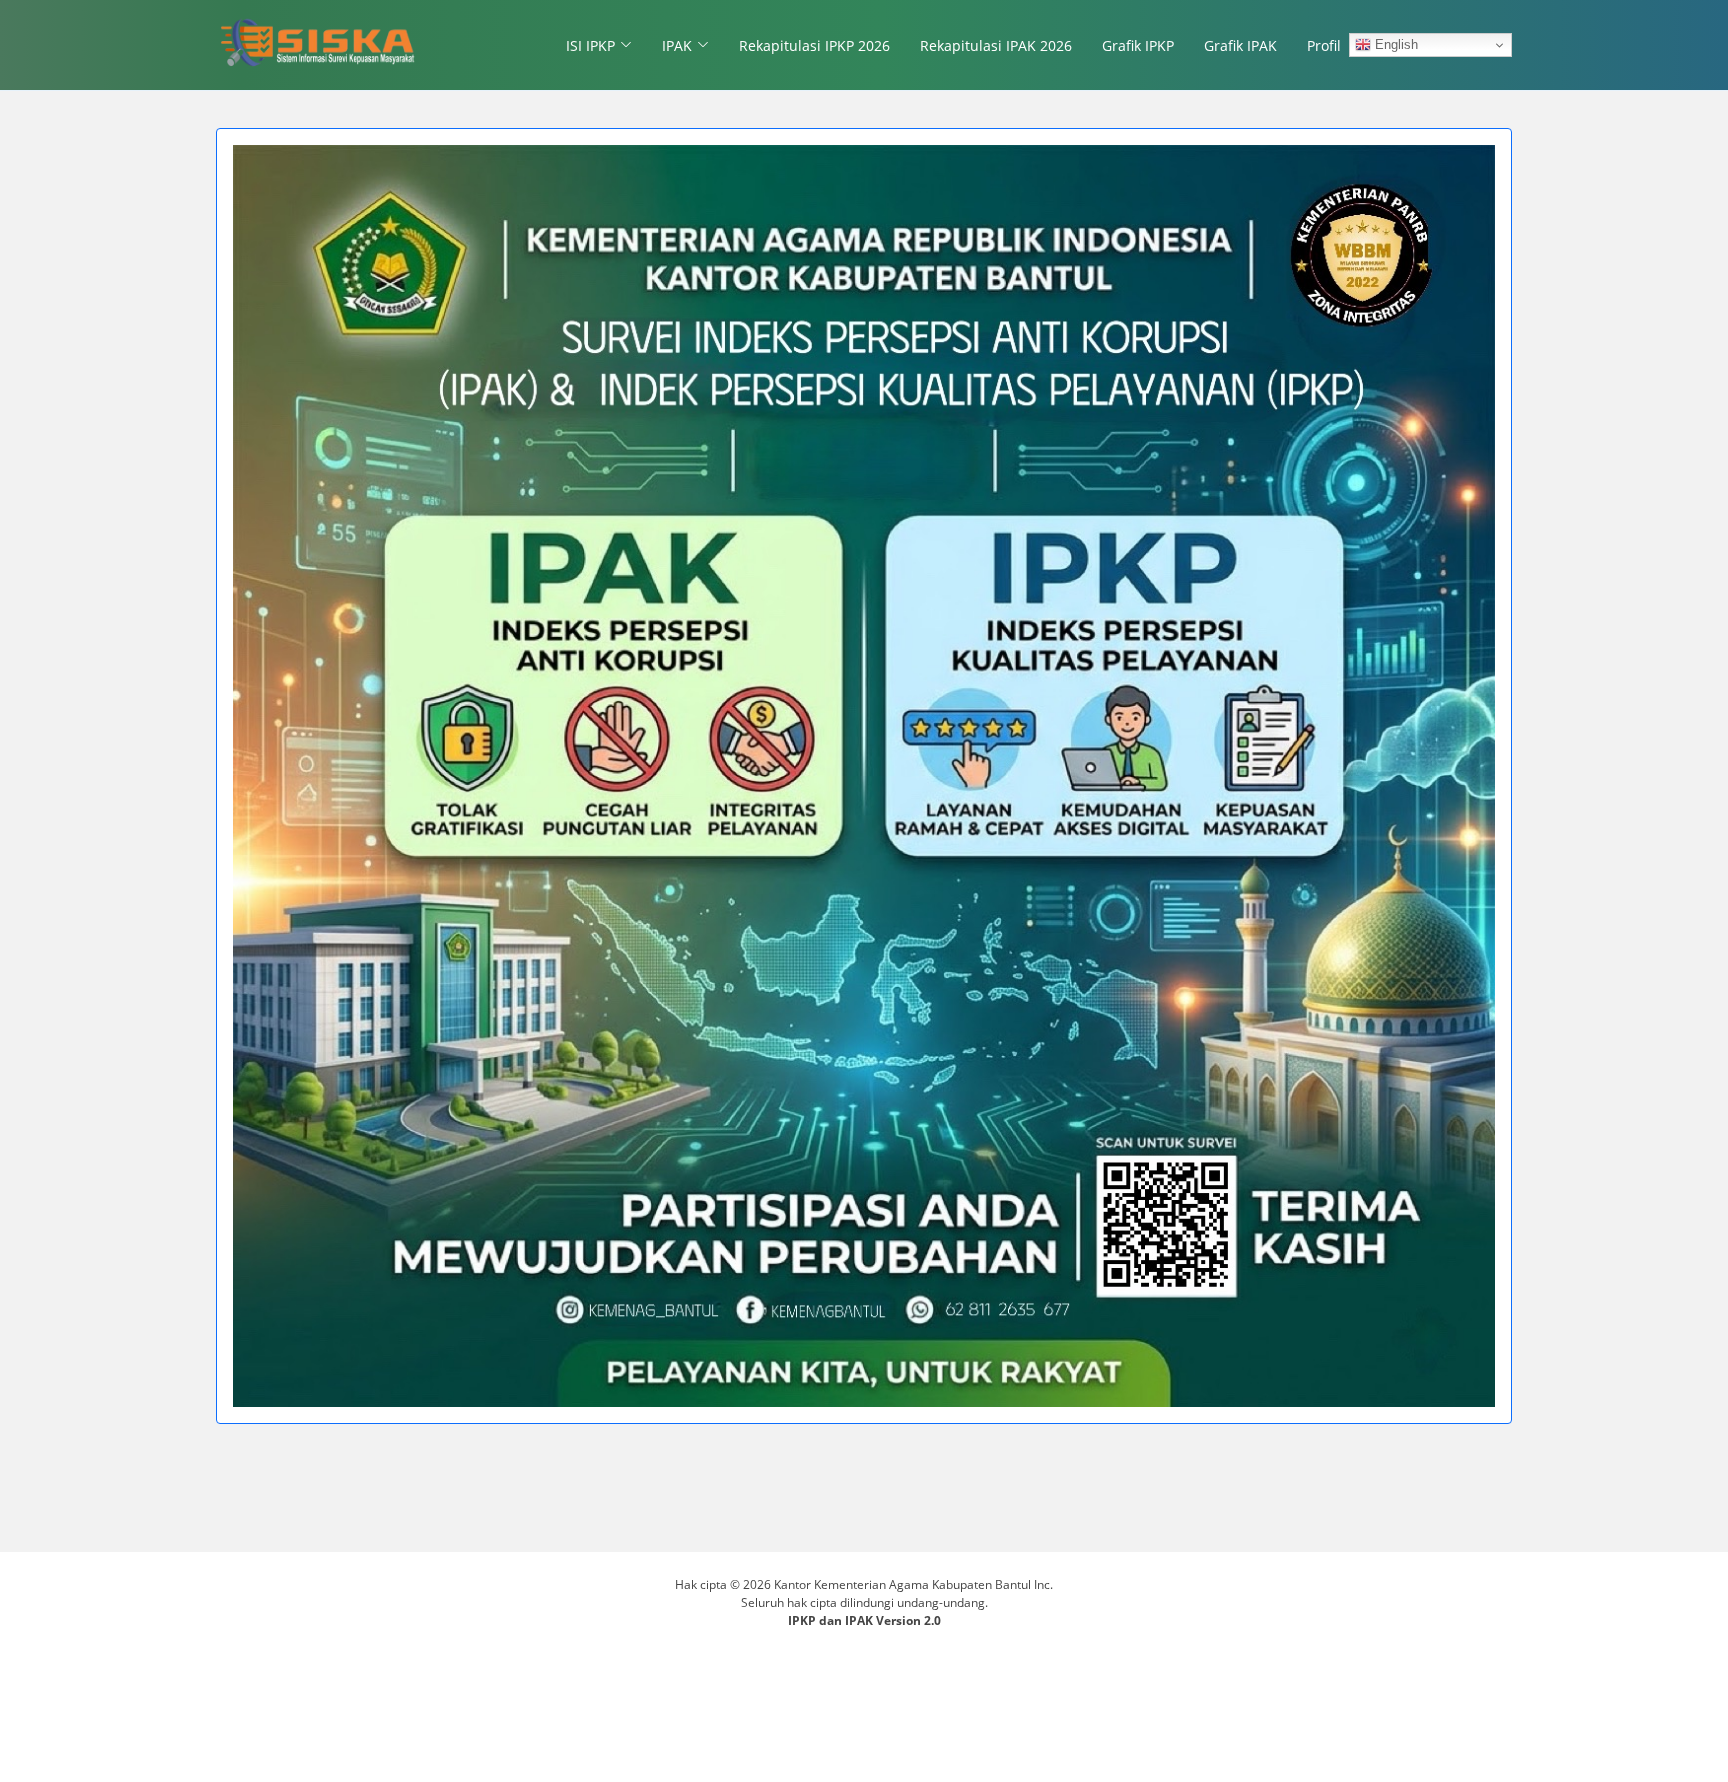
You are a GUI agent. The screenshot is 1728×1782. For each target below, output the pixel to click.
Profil (1324, 45)
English (1394, 44)
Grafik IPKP (1138, 45)
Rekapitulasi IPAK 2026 (996, 45)
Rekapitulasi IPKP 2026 (814, 45)
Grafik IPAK (1240, 45)
